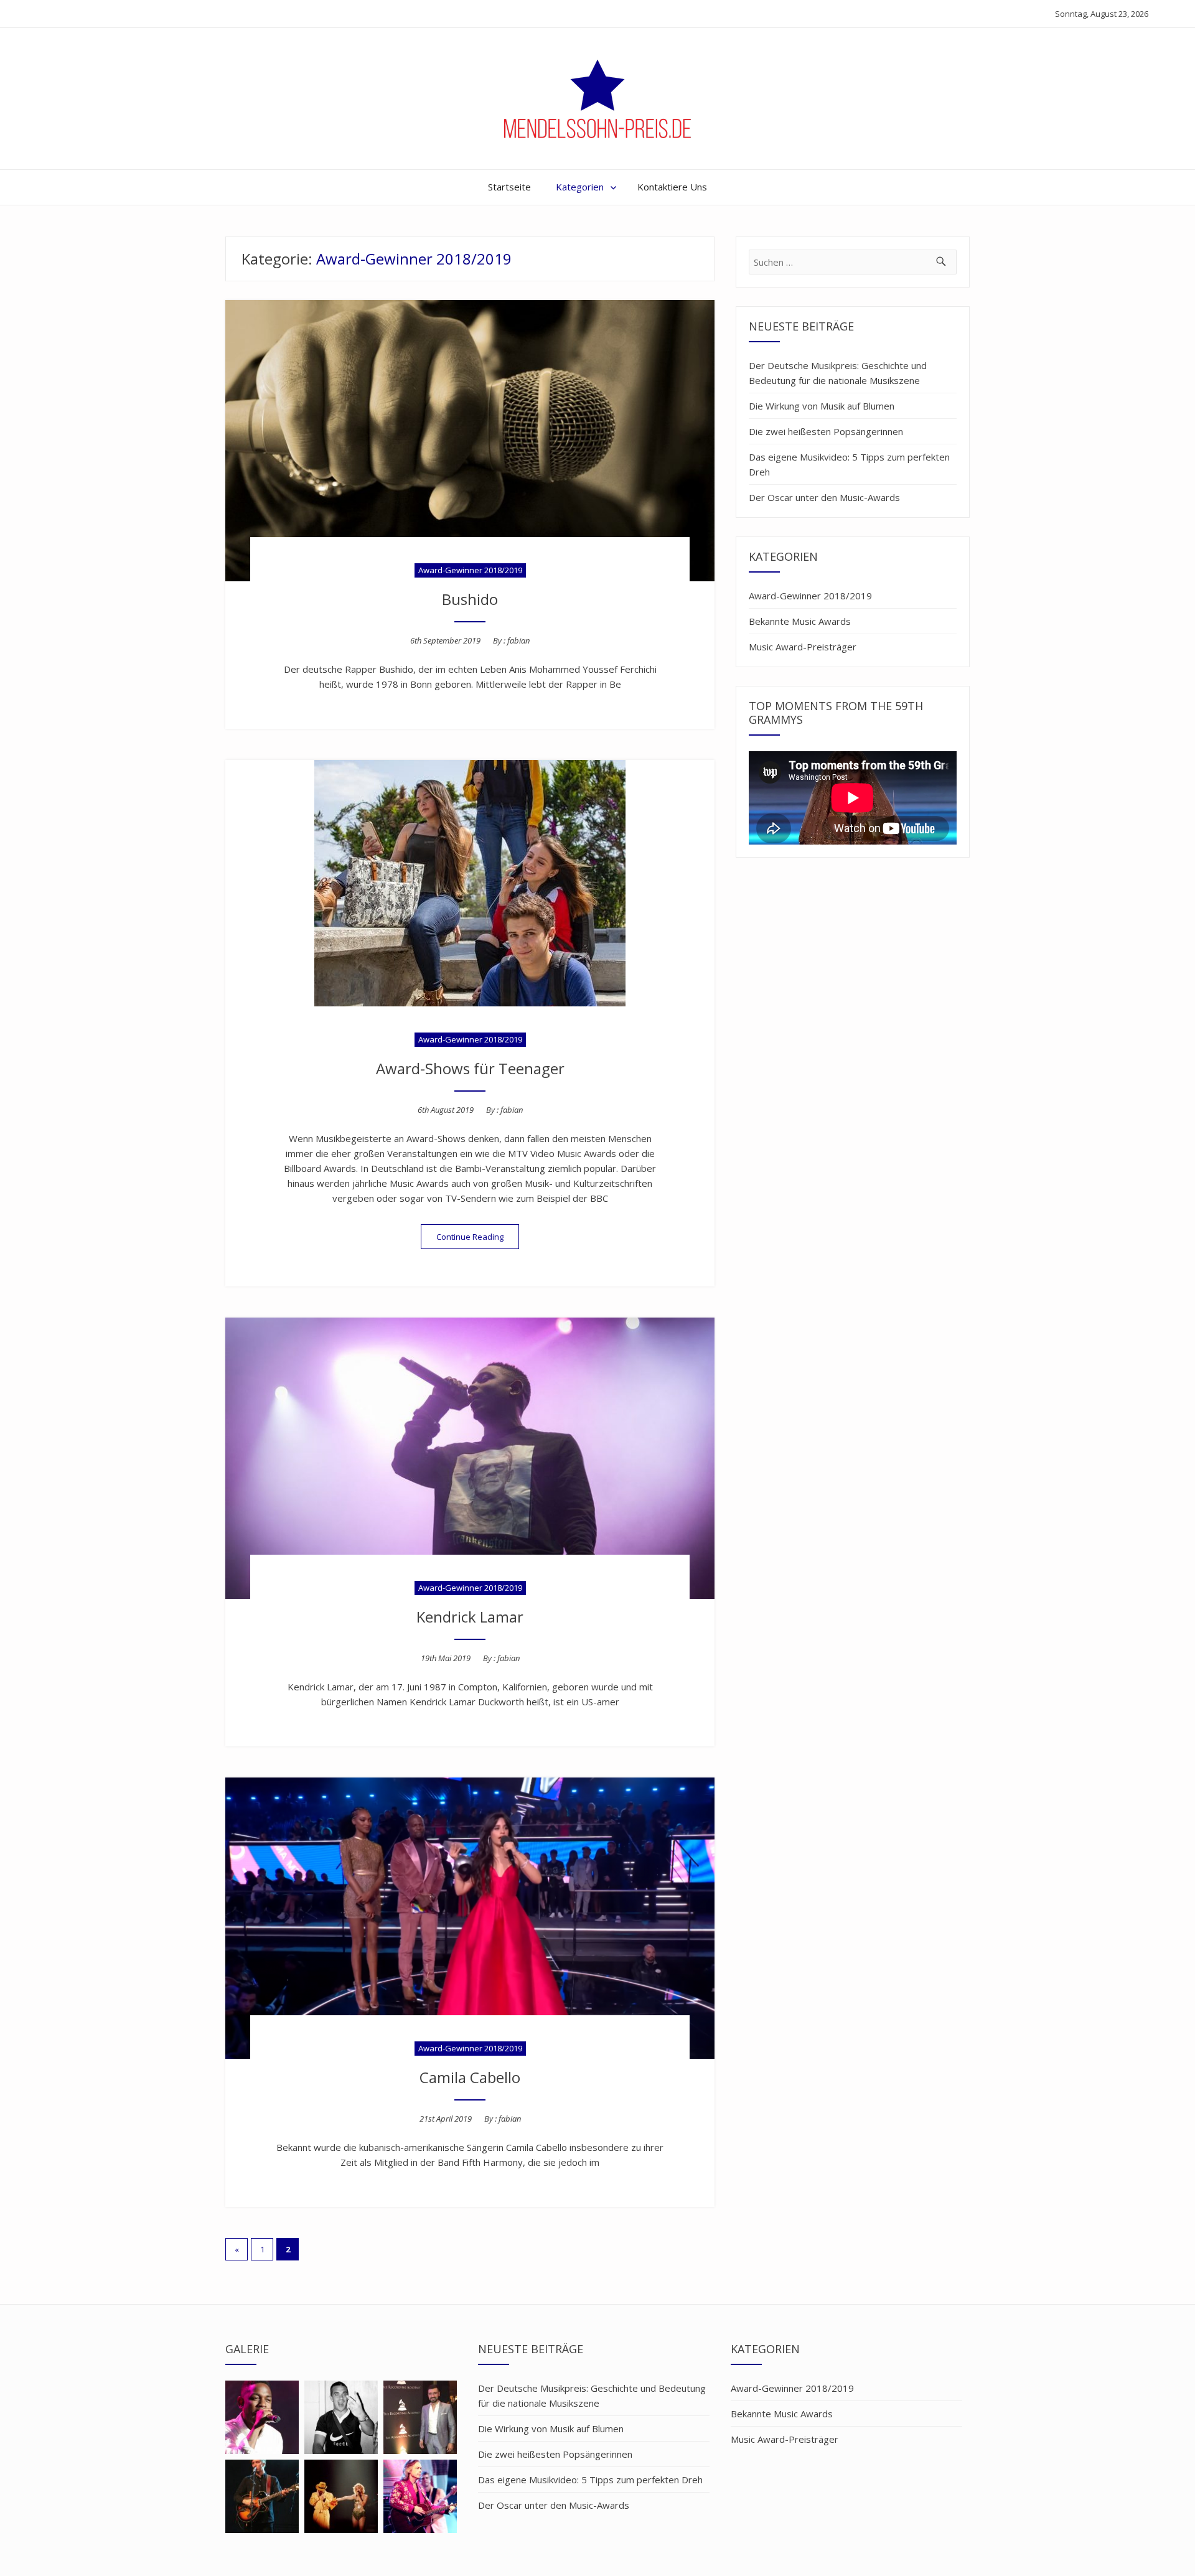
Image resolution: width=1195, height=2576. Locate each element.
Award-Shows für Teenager (470, 1068)
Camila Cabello (470, 2077)
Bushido (470, 599)
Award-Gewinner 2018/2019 (470, 570)
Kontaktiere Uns (672, 187)
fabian (518, 640)
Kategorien (580, 187)
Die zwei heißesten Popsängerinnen (826, 431)
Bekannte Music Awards (800, 621)
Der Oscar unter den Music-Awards (824, 497)
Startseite (509, 187)
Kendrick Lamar (470, 1617)
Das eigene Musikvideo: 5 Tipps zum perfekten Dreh (849, 464)
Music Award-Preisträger (803, 647)
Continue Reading (478, 1236)
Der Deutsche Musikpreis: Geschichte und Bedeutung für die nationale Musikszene (838, 373)
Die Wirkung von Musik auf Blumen (822, 406)
